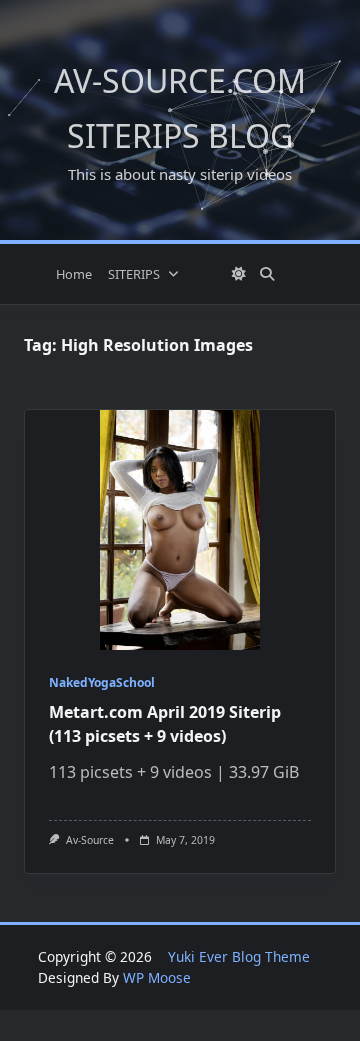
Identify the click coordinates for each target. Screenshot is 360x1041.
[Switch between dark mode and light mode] (239, 274)
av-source (90, 840)
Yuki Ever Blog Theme (239, 956)
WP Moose (157, 977)
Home (74, 274)
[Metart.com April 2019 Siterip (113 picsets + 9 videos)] (180, 530)
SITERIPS (134, 274)
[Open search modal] (267, 274)
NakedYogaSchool (102, 682)
